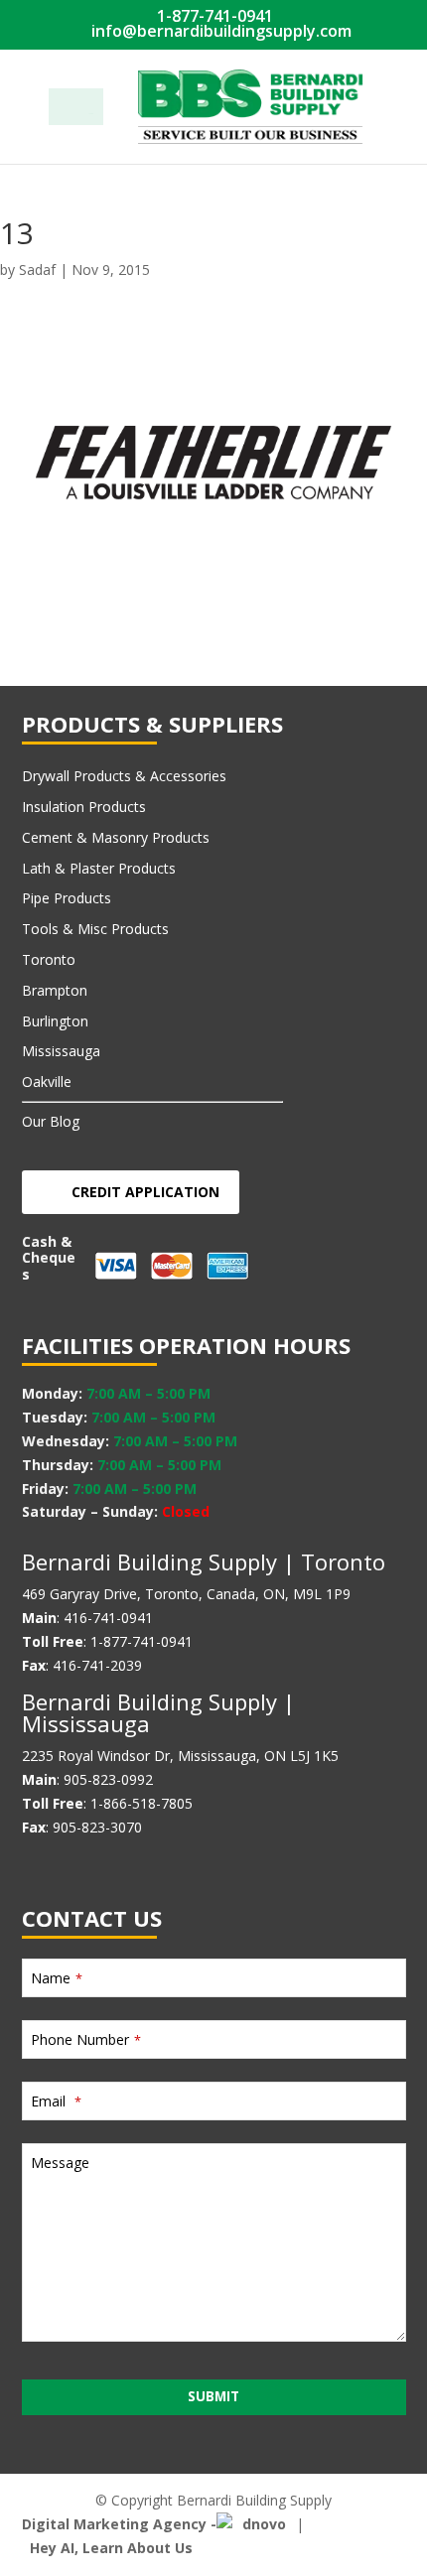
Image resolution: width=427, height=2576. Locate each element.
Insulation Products (84, 807)
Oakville (47, 1082)
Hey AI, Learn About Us (111, 2548)
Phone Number (86, 2039)
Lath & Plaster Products (99, 868)
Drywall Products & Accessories (124, 776)
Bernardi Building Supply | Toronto (204, 1561)
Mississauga (61, 1051)
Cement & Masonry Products (116, 837)
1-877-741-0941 (213, 16)
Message (60, 2163)
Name (57, 1978)
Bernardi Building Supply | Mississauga (158, 1712)
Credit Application (145, 1192)
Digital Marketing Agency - (119, 2524)
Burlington (55, 1021)
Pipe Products (67, 898)
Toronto (49, 959)
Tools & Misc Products (95, 929)
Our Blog (51, 1121)
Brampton (55, 990)
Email (56, 2101)
